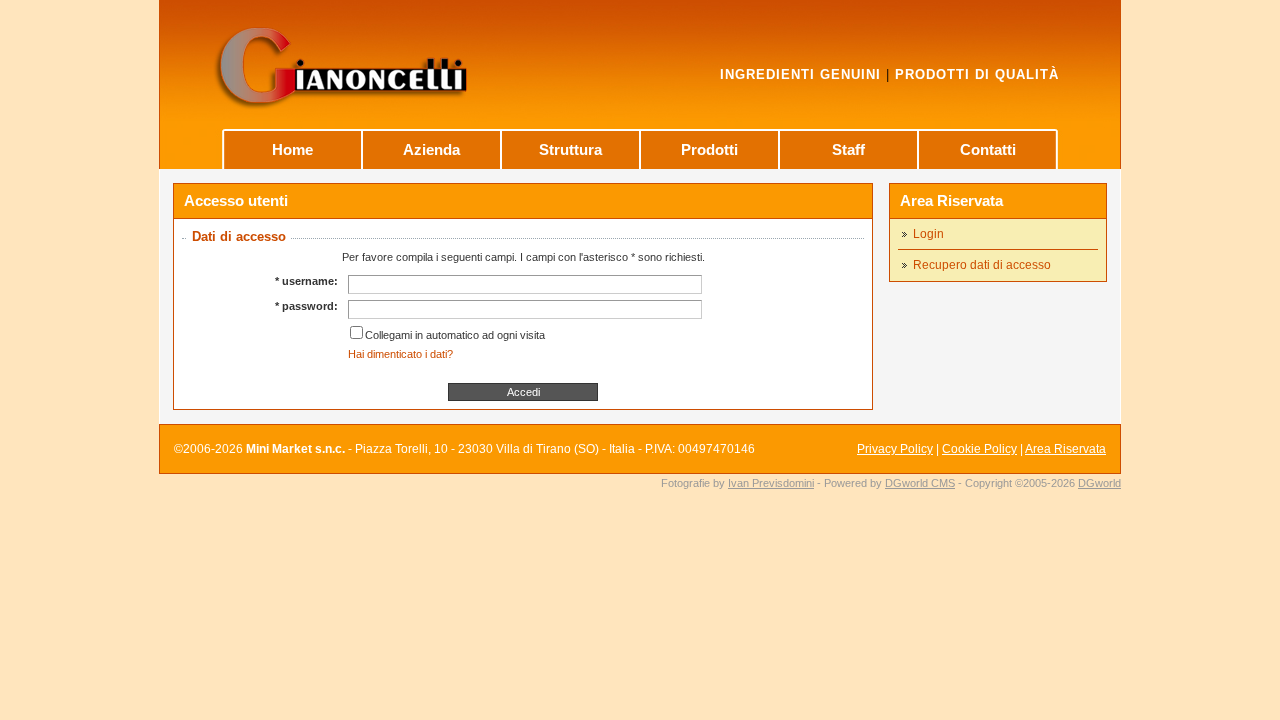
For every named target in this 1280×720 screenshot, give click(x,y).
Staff (848, 149)
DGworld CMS (920, 483)
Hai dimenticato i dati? (400, 354)
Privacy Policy (895, 449)
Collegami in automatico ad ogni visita (455, 335)
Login (928, 234)
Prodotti (709, 149)
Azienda (431, 149)
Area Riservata (951, 200)
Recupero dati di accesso (982, 265)
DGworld (1099, 483)
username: (310, 281)
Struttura (570, 149)
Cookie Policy (979, 449)
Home (292, 149)
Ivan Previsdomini (771, 483)
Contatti (988, 149)
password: (310, 306)
